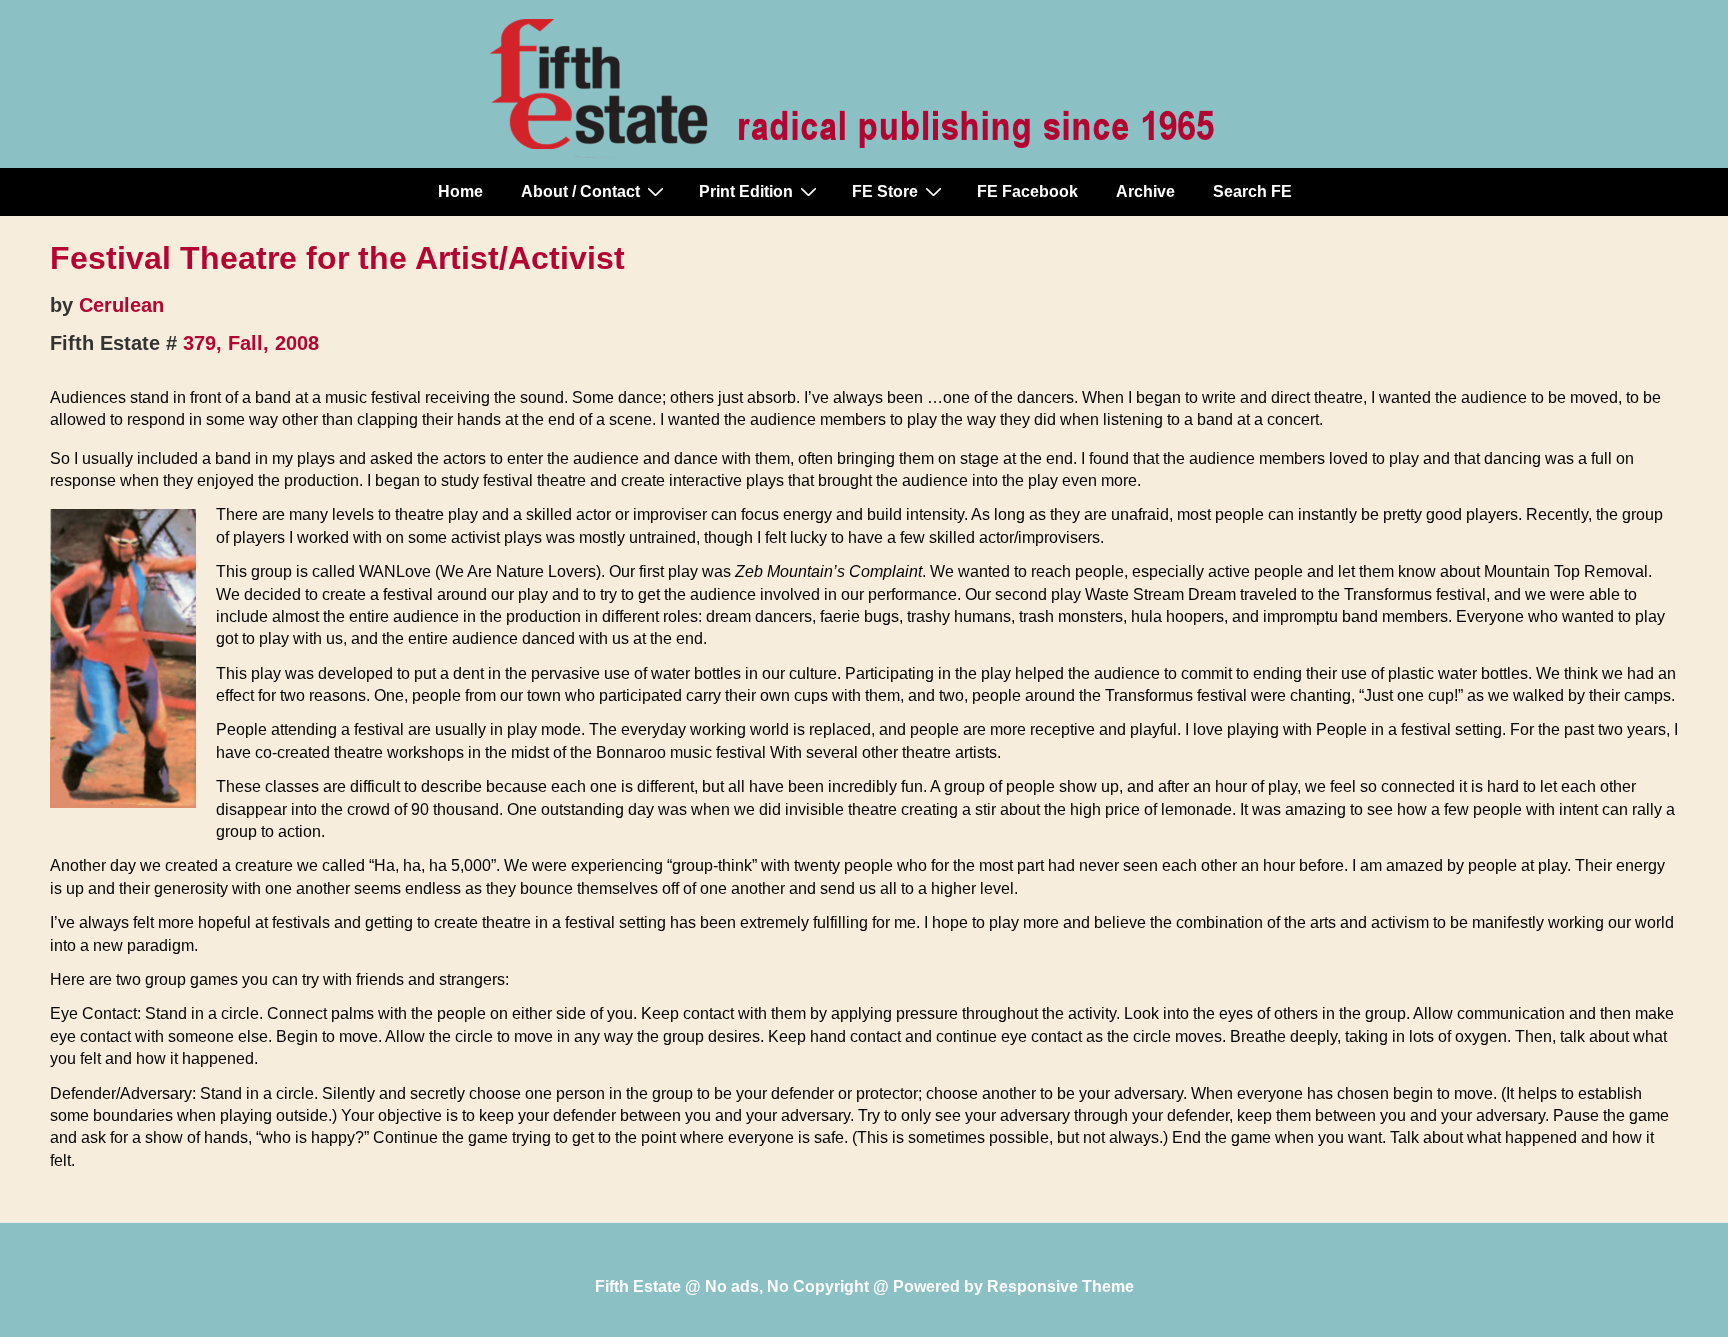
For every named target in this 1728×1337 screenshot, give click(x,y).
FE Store (885, 191)
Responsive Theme (1060, 1286)
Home (460, 191)
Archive (1145, 191)
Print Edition (746, 191)
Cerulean (121, 305)
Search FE (1252, 191)
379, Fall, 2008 (251, 343)
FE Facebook (1027, 191)
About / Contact (580, 191)
